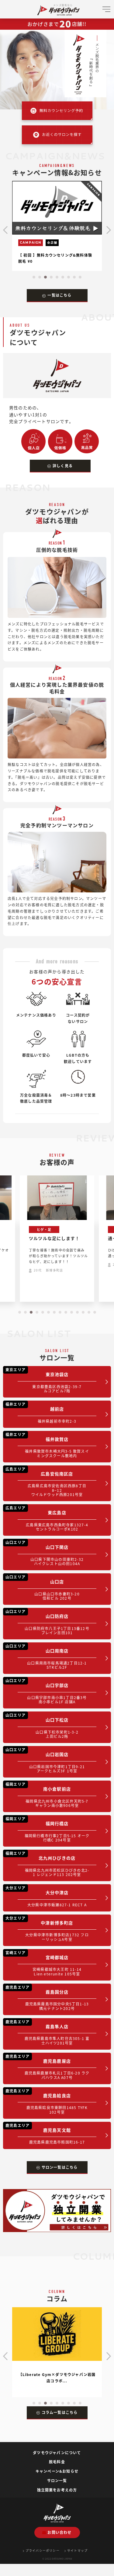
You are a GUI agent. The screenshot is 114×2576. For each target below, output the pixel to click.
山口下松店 (42, 1726)
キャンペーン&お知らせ (57, 2471)
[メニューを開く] (106, 12)
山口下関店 (45, 1553)
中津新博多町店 (47, 1929)
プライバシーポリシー (43, 2550)
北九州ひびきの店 (47, 1864)
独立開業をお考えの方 (57, 2490)
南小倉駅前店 (47, 1795)
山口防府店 (47, 1622)
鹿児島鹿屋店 (47, 2067)
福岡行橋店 (47, 1829)
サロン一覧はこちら (60, 2167)
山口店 (43, 1587)
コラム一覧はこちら (60, 2412)
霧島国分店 (47, 1998)
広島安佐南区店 (46, 1482)
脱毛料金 (57, 2462)
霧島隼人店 (47, 2032)
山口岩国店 (45, 1760)
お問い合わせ (59, 2532)
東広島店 (47, 1518)
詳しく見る (63, 466)
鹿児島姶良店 (47, 2101)
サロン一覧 (57, 2480)
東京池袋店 (43, 1380)
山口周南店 (46, 1656)
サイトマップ (77, 2550)
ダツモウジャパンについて (57, 2453)
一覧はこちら (59, 295)
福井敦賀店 (47, 1445)
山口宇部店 (46, 1691)
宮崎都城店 (43, 1963)
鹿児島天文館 (45, 2134)
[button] (34, 277)
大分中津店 (46, 1896)
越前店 (41, 1412)
